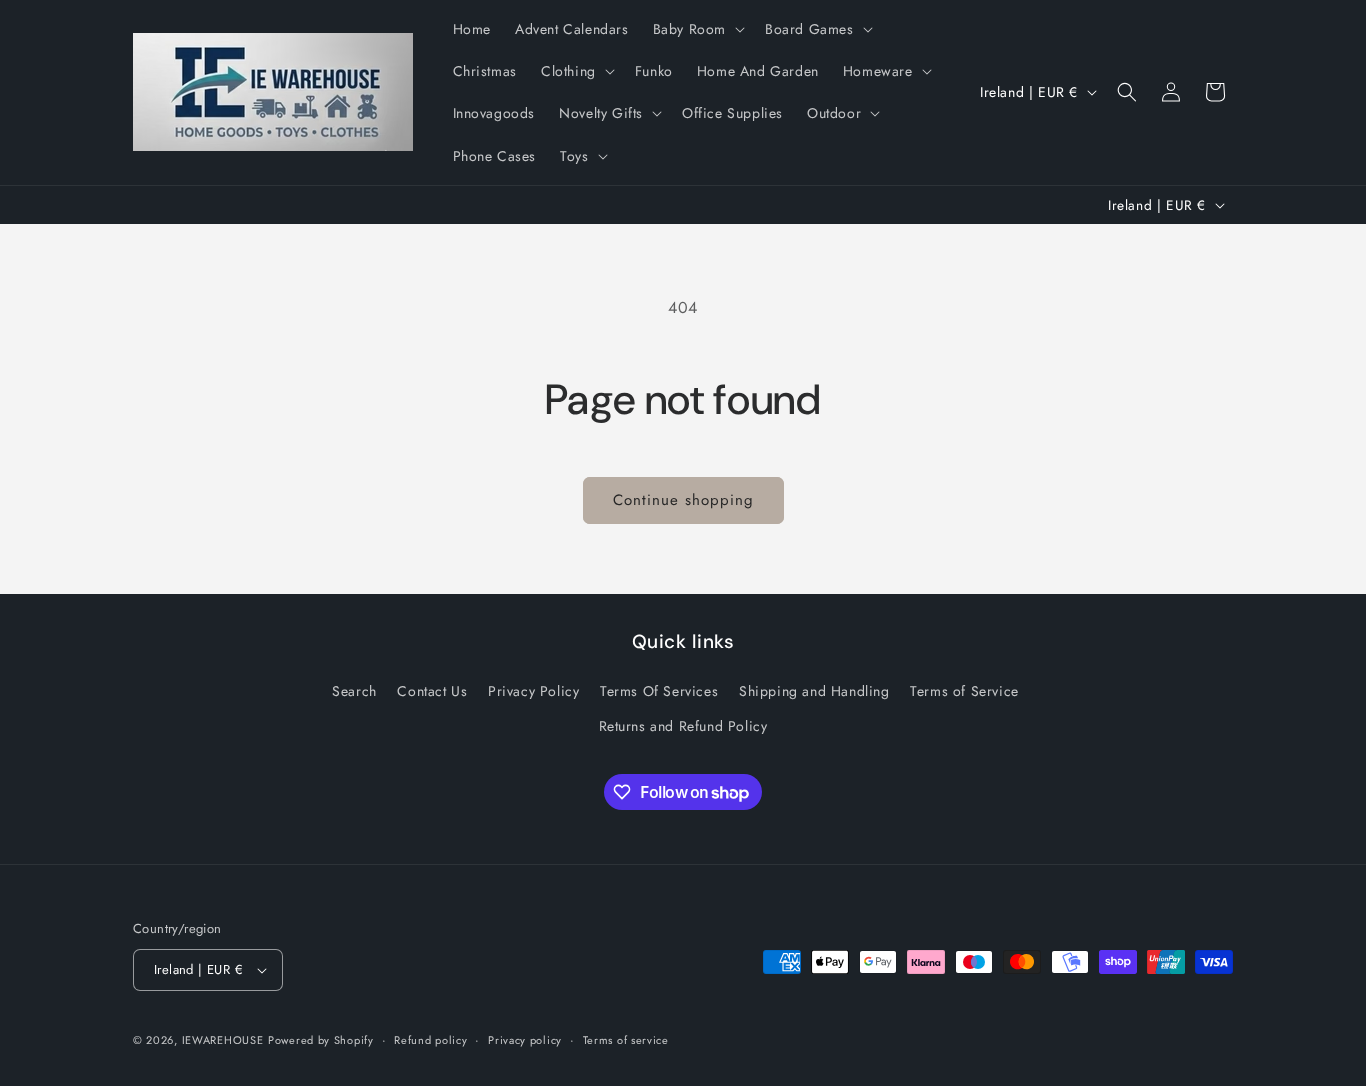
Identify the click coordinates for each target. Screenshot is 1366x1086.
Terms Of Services (659, 691)
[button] (697, 29)
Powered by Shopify (321, 1040)
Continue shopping (683, 500)
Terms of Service (964, 691)
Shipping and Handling (814, 691)
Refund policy (430, 1040)
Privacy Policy (533, 691)
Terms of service (626, 1040)
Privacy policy (525, 1040)
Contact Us (432, 691)
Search (354, 691)
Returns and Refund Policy (683, 726)
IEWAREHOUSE (223, 1040)
